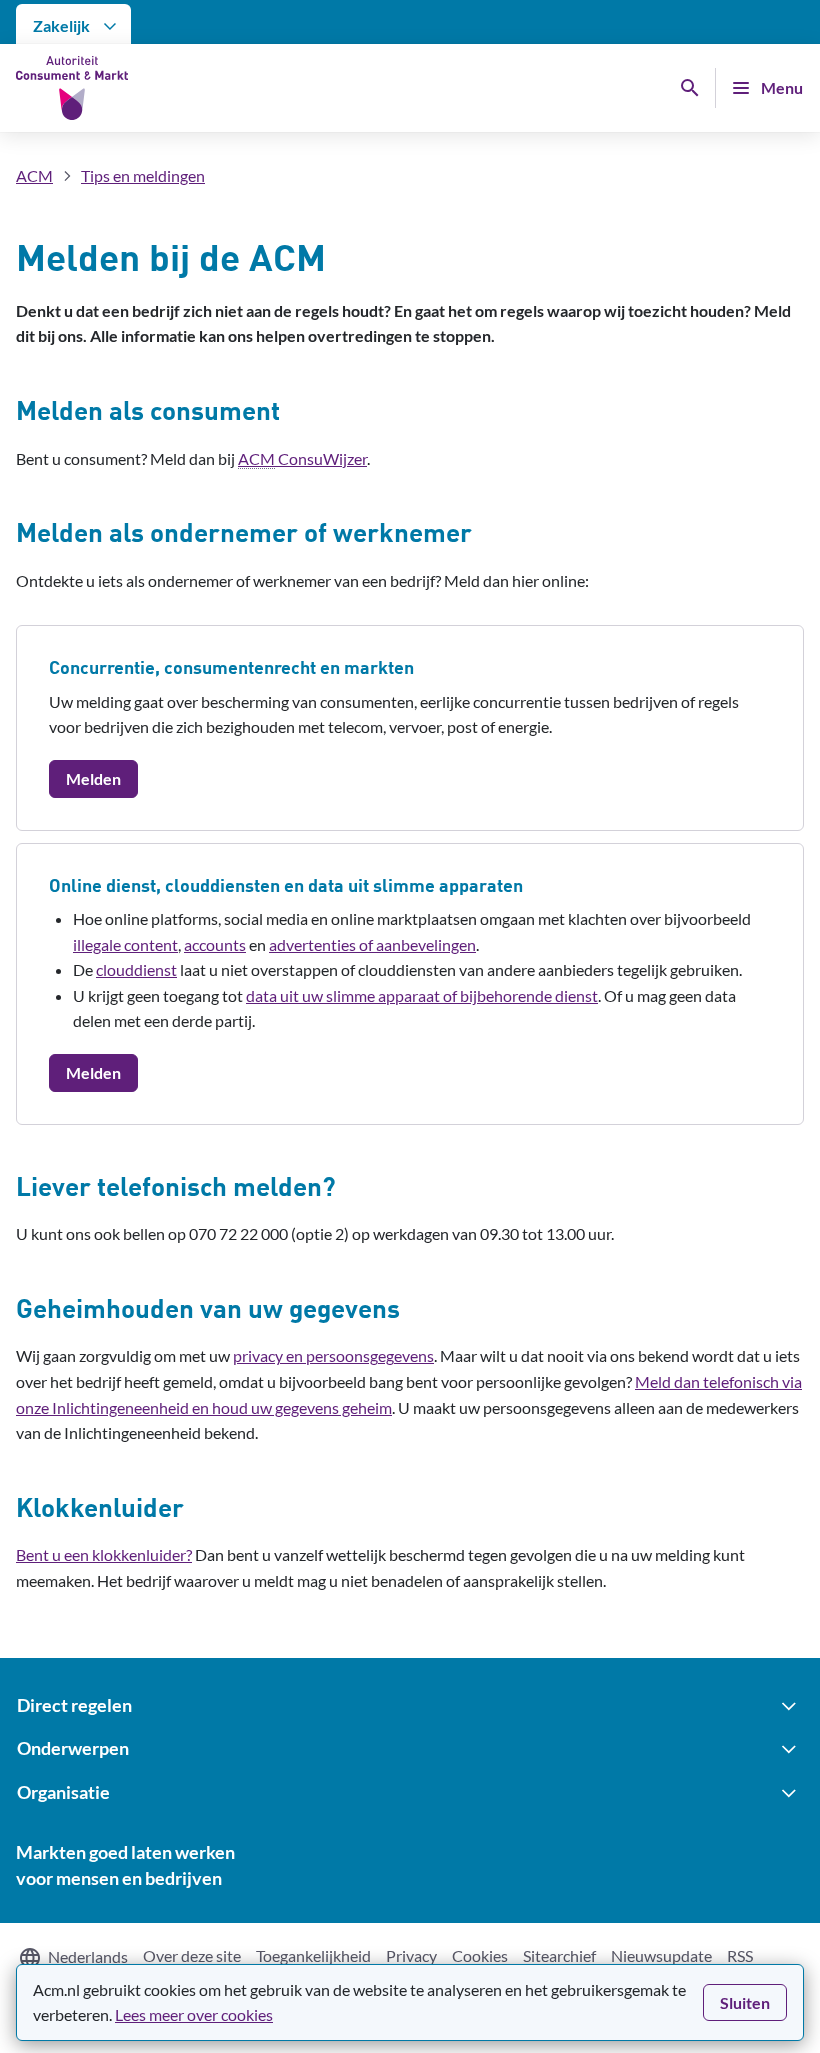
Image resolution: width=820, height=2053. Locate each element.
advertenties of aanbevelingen (372, 944)
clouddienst (136, 969)
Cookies (480, 1955)
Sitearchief (559, 1955)
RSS (740, 1955)
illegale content (125, 944)
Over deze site (192, 1955)
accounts (215, 944)
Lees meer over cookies (194, 2014)
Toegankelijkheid (313, 1955)
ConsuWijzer (302, 458)
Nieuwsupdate (661, 1955)
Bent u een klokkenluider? (104, 1554)
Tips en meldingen (143, 175)
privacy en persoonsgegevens (333, 1355)
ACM (34, 175)
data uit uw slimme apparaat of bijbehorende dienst (422, 995)
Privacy (411, 1955)
